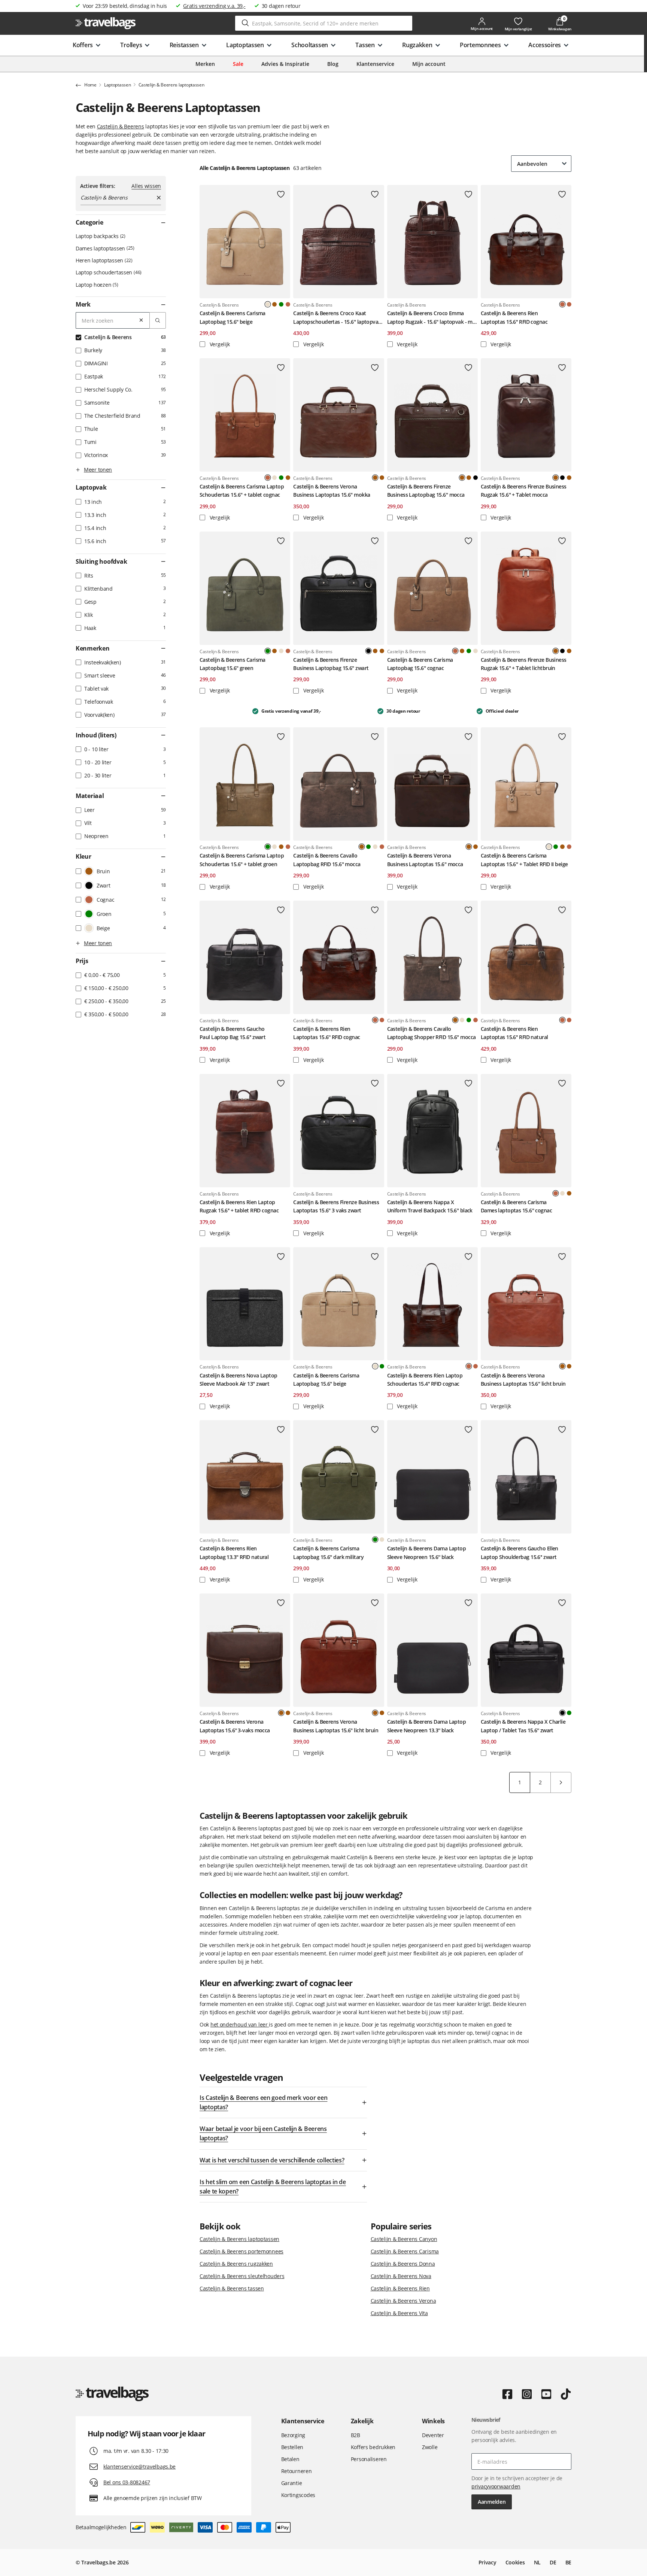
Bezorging (293, 2435)
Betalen (290, 2459)
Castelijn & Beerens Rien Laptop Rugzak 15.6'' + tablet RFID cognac (239, 1206)
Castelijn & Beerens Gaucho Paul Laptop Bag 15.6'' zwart (233, 1033)
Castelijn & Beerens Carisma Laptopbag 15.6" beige (233, 317)
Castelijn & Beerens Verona (403, 2301)
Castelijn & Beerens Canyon (404, 2239)
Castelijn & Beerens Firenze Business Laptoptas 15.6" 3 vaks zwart (336, 1206)
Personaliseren (369, 2459)
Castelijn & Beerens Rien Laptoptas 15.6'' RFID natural (514, 1033)
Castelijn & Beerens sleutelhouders (242, 2276)
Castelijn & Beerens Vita (399, 2313)
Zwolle (430, 2447)
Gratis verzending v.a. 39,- (214, 6)
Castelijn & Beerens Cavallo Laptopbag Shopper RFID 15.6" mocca (432, 1033)
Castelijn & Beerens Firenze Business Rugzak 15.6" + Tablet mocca (524, 491)
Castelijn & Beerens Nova (401, 2276)
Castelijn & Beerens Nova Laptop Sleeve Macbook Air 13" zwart (239, 1380)
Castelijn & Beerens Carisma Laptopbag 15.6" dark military (328, 1552)
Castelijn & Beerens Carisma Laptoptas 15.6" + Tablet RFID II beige (524, 860)
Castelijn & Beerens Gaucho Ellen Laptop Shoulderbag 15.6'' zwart (520, 1552)
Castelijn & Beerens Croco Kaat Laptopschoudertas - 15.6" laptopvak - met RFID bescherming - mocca (337, 318)
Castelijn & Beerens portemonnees (242, 2251)
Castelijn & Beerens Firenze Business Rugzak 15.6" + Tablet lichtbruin (524, 664)
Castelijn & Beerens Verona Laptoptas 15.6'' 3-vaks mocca (235, 1726)
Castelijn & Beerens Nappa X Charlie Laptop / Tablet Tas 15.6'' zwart (523, 1726)
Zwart (476, 478)
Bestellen (292, 2447)
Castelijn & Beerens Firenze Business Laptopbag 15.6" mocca (426, 491)
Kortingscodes (298, 2495)
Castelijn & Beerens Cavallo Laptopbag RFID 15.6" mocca (327, 860)
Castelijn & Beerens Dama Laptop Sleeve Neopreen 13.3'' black (427, 1726)
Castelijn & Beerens (121, 126)
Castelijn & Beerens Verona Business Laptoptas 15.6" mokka (332, 491)
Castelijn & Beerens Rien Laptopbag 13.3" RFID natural (234, 1552)
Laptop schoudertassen (108, 272)
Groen (281, 304)
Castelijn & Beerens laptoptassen (239, 2239)
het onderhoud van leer (240, 2024)
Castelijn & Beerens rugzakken (236, 2264)
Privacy (487, 2562)
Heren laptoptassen (103, 260)
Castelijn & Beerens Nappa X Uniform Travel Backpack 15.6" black (430, 1206)
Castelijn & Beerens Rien (400, 2288)
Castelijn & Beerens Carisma (405, 2251)
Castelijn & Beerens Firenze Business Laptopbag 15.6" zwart (331, 664)
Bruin (274, 304)
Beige (274, 478)
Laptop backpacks (100, 236)
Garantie (292, 2483)
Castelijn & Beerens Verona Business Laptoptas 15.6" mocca (425, 860)
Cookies (515, 2562)
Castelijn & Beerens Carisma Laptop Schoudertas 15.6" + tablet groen (242, 860)
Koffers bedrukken (373, 2447)
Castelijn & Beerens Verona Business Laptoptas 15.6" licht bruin (523, 1380)
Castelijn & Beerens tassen (232, 2288)
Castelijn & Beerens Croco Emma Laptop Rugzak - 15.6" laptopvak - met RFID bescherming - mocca (432, 318)
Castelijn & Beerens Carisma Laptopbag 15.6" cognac (420, 664)
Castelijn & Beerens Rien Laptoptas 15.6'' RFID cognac (514, 317)
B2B (356, 2435)
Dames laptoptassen (104, 248)
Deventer (433, 2435)
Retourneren (297, 2471)
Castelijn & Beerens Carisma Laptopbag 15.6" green (233, 664)
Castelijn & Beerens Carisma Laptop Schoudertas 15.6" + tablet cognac (242, 491)
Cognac (288, 304)
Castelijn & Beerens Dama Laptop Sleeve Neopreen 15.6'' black (427, 1552)
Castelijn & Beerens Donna (403, 2264)
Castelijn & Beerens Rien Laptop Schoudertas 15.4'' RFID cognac (425, 1380)
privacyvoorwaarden (496, 2486)
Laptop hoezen (96, 285)
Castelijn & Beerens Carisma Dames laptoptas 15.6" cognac (516, 1206)
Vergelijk (219, 344)
